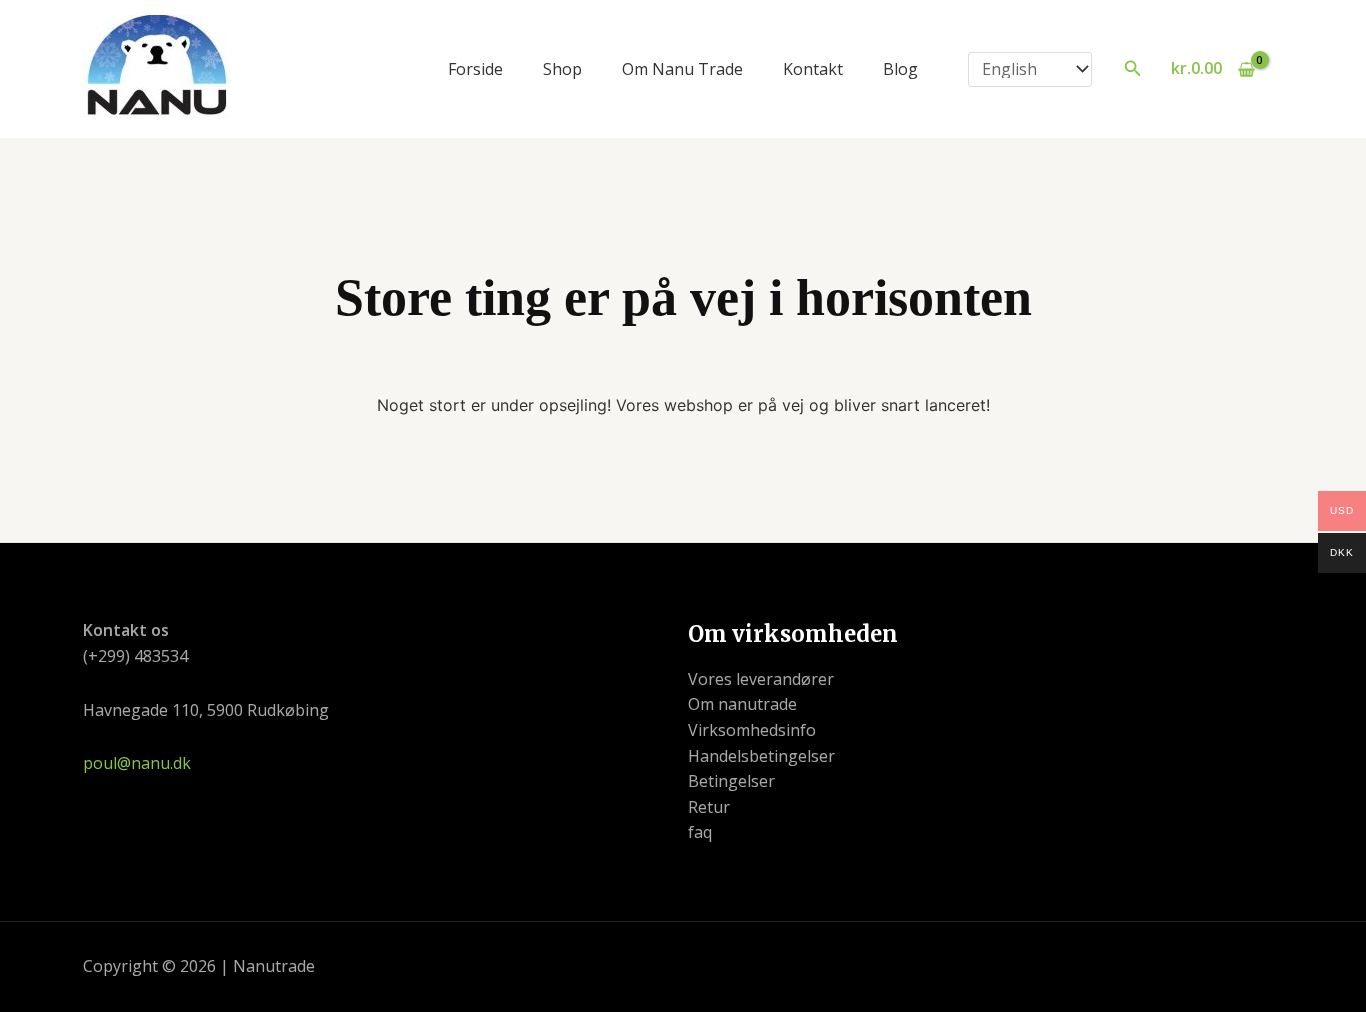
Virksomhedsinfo (752, 730)
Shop (562, 69)
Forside (475, 69)
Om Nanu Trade (682, 69)
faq (700, 832)
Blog (900, 69)
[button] (1133, 69)
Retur (709, 807)
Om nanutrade (742, 704)
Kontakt (813, 69)
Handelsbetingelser (761, 756)
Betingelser (731, 781)
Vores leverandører (761, 679)
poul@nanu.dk (137, 763)
